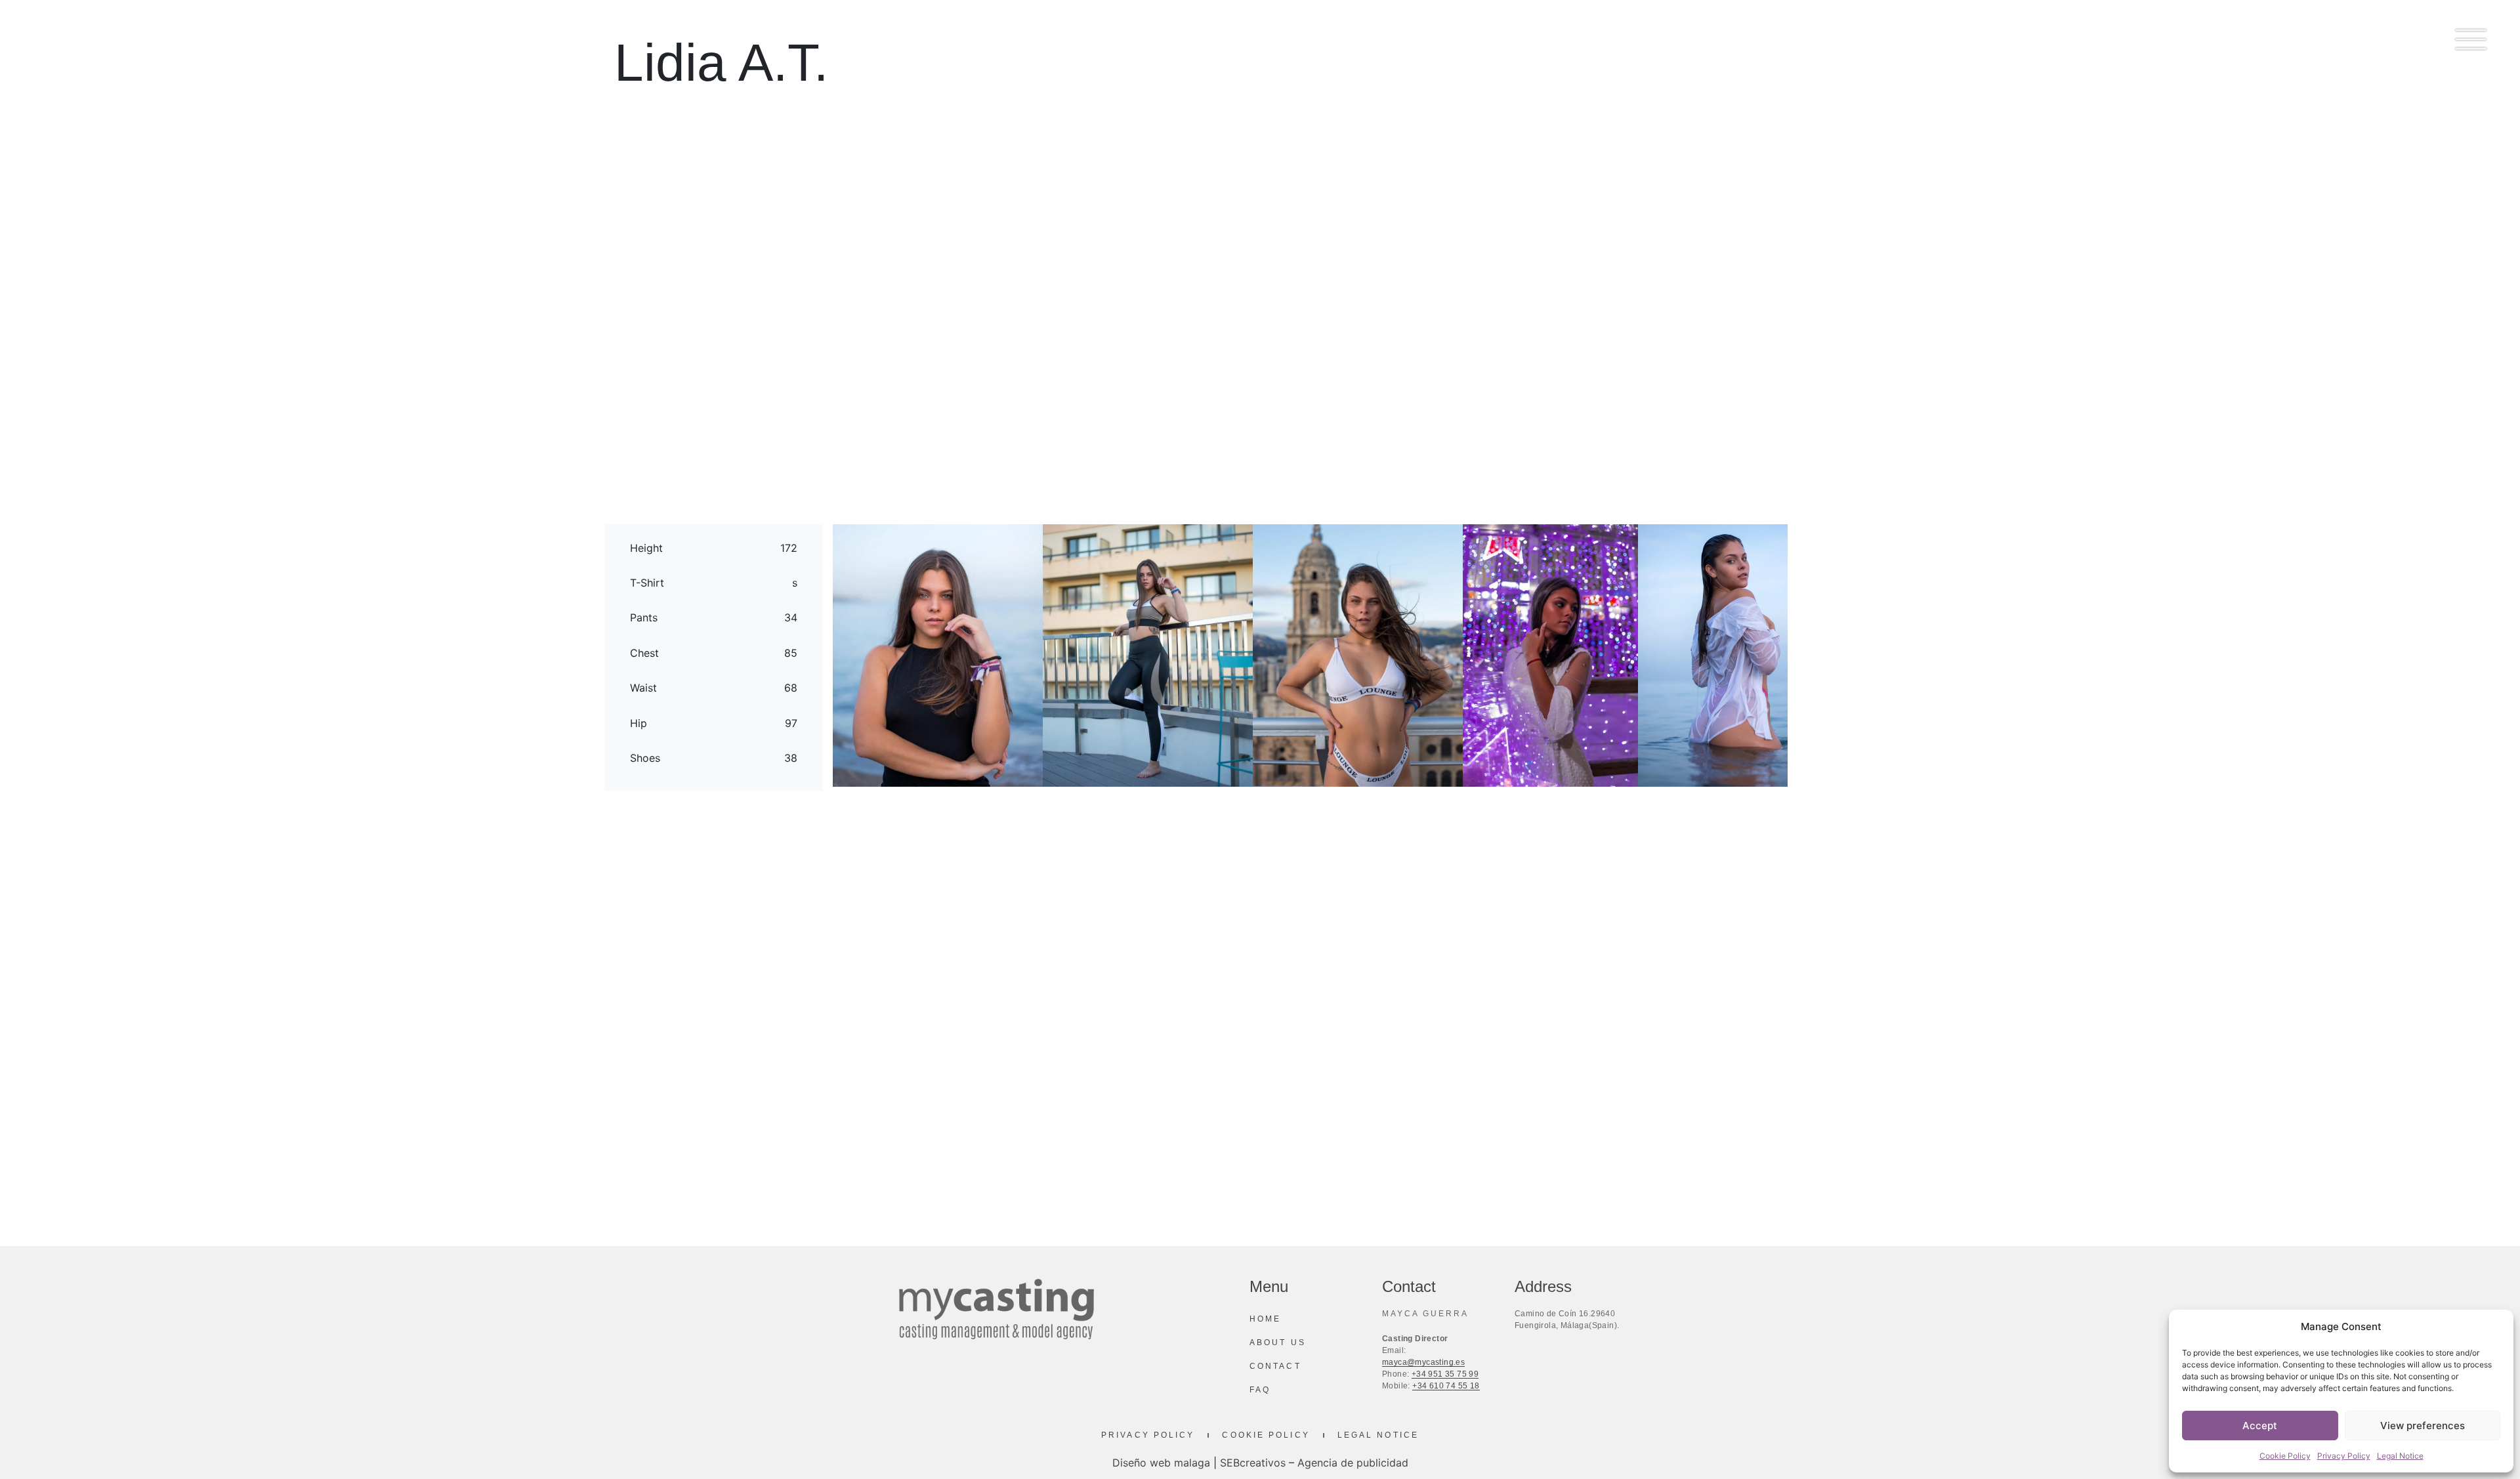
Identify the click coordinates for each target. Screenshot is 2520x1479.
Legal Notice (2400, 1456)
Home (1265, 1319)
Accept (2260, 1426)
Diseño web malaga (1161, 1463)
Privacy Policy (2344, 1456)
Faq (1260, 1390)
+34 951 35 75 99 (1445, 1374)
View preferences (2423, 1426)
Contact (1275, 1366)
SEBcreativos (1253, 1463)
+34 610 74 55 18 (1446, 1386)
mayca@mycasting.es (1423, 1362)
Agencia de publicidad (1353, 1463)
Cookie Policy (2285, 1456)
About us (1278, 1343)
